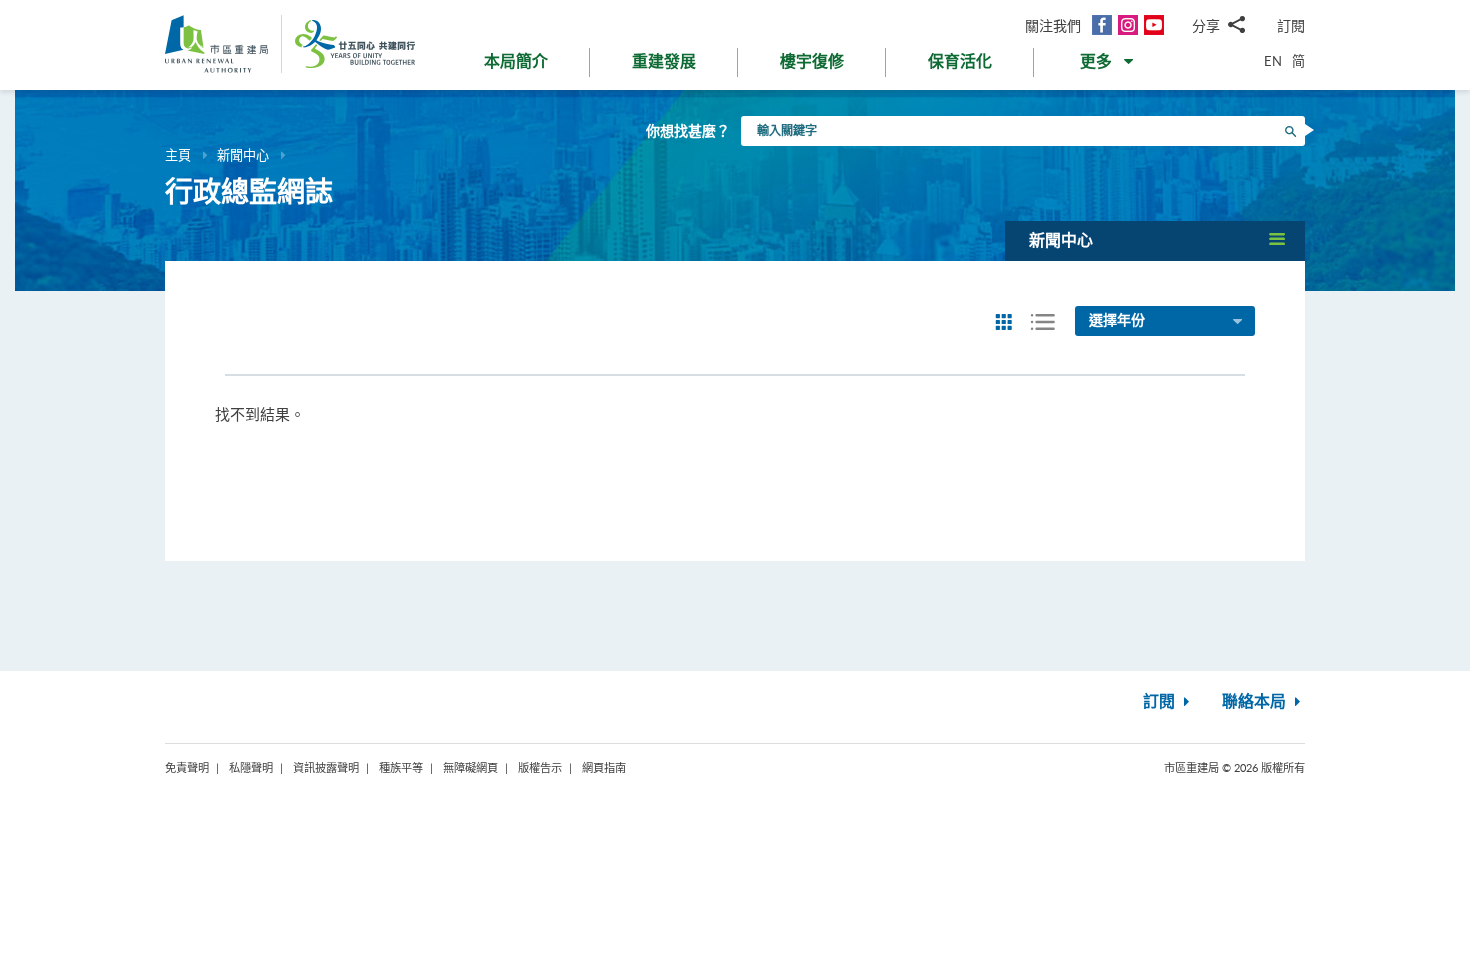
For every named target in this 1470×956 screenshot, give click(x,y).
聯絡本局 (1256, 702)
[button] (1108, 66)
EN (1273, 61)
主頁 (178, 155)
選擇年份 (1117, 321)
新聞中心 (243, 155)
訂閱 (1291, 25)
